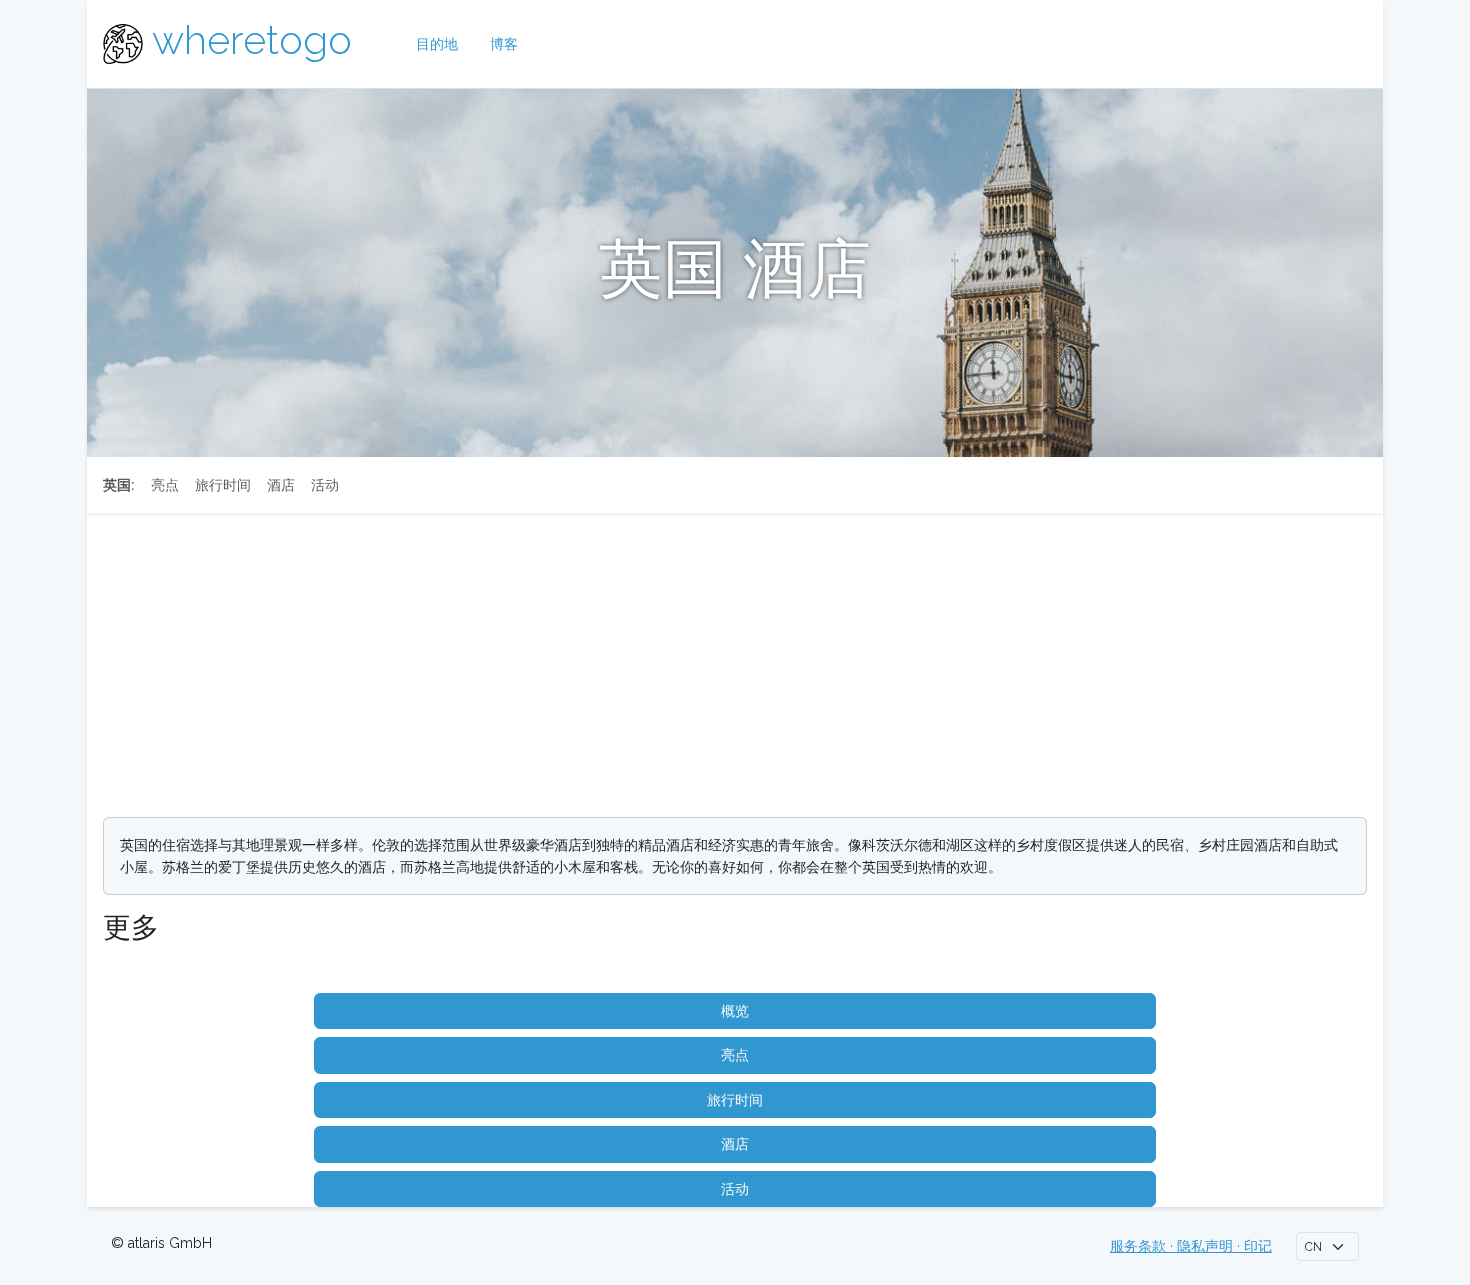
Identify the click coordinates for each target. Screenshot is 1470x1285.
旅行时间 (223, 485)
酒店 (281, 485)
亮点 (165, 485)
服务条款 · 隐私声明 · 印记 (1191, 1246)
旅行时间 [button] (735, 1100)
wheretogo (252, 39)
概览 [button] (735, 1011)
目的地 (437, 44)
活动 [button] (735, 1189)
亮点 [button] (735, 1055)
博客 (504, 44)
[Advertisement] (735, 661)
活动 (325, 485)
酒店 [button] (735, 1144)
